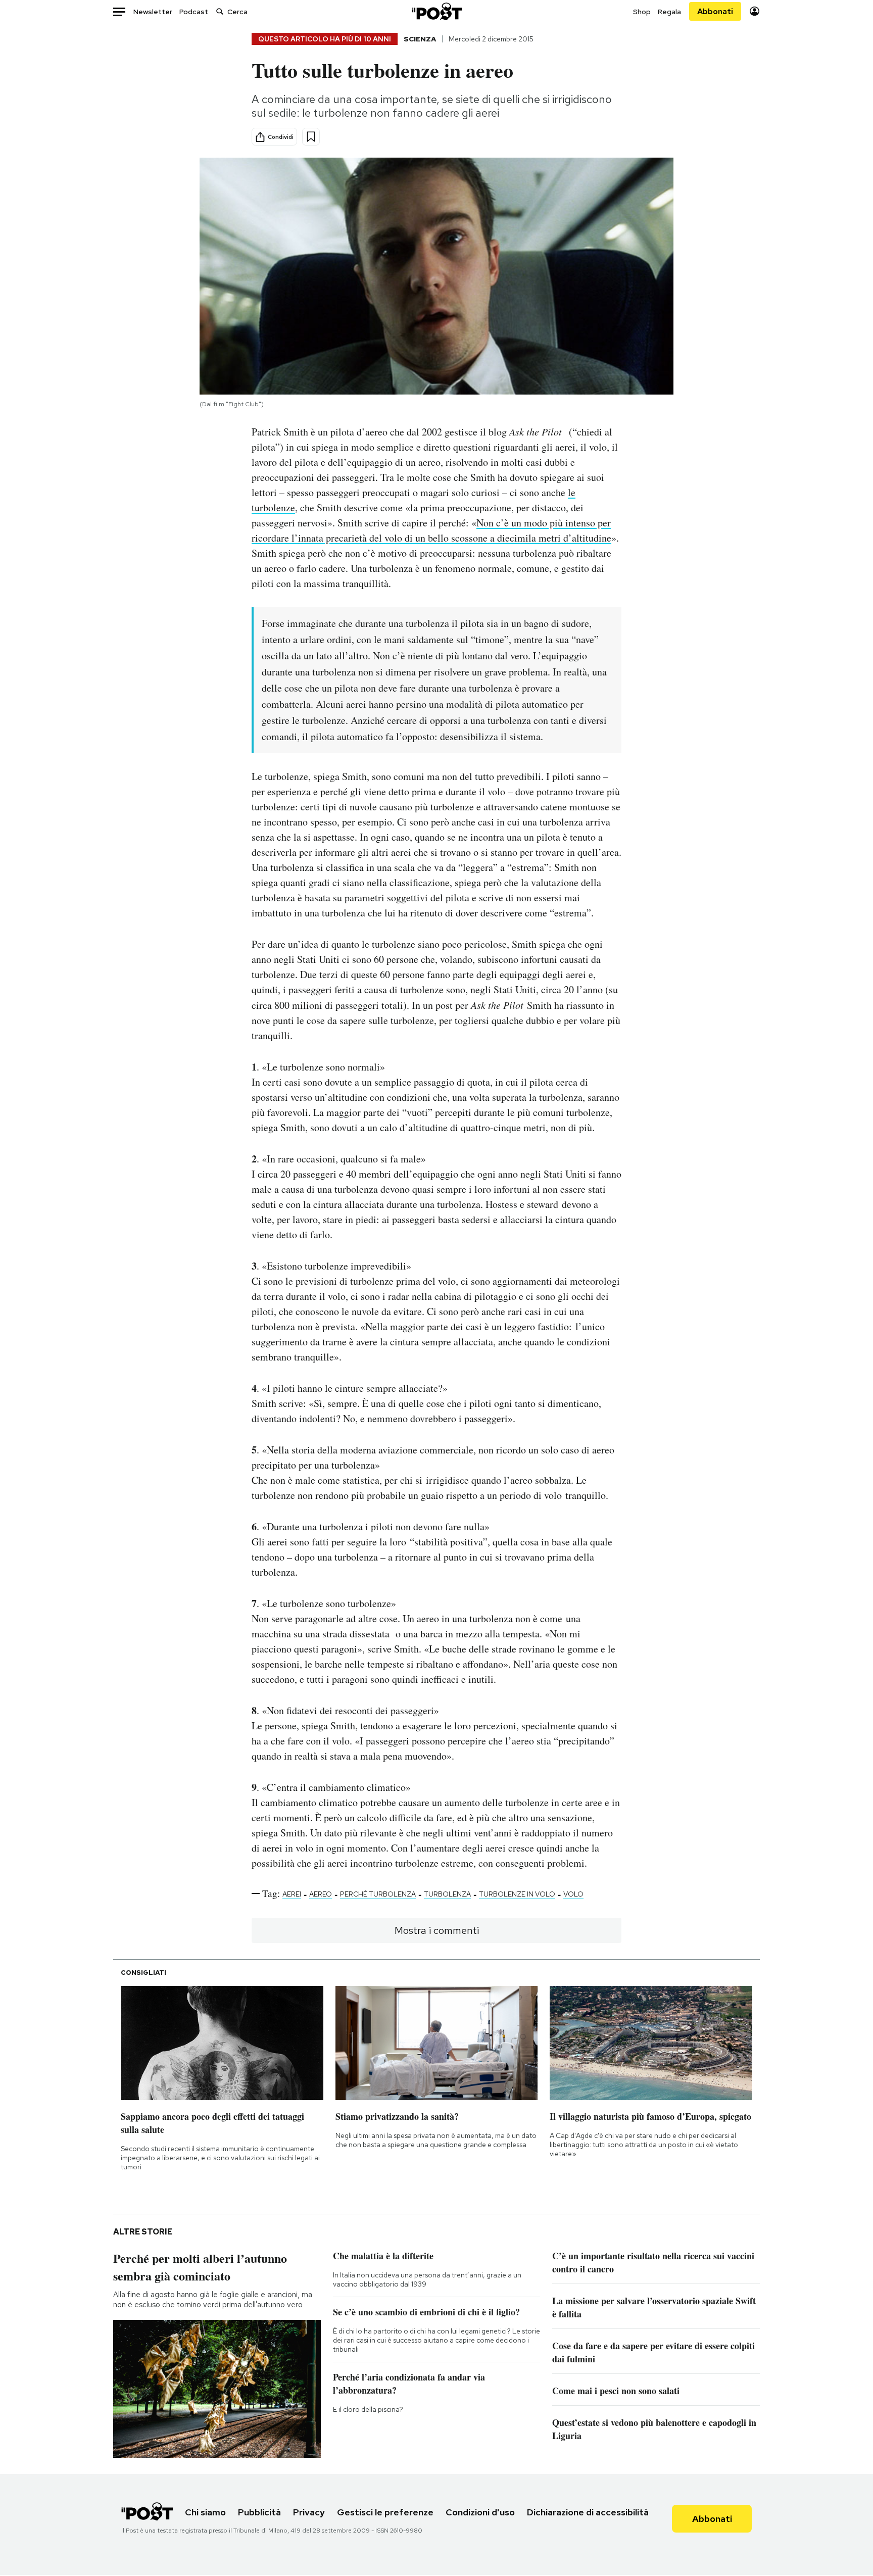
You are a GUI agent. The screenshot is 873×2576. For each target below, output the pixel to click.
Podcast (194, 12)
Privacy (309, 2512)
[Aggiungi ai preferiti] (311, 137)
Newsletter (153, 12)
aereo (321, 1894)
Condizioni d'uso (480, 2512)
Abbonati (715, 11)
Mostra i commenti (437, 1930)
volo (573, 1894)
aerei (292, 1894)
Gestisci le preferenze (385, 2512)
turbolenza (447, 1894)
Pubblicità (259, 2512)
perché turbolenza (378, 1894)
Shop (642, 12)
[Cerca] (220, 11)
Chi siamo (205, 2512)
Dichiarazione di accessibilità (588, 2512)
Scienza (420, 39)
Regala (669, 12)
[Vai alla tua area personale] (755, 11)
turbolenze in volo (517, 1894)
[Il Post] (437, 11)
